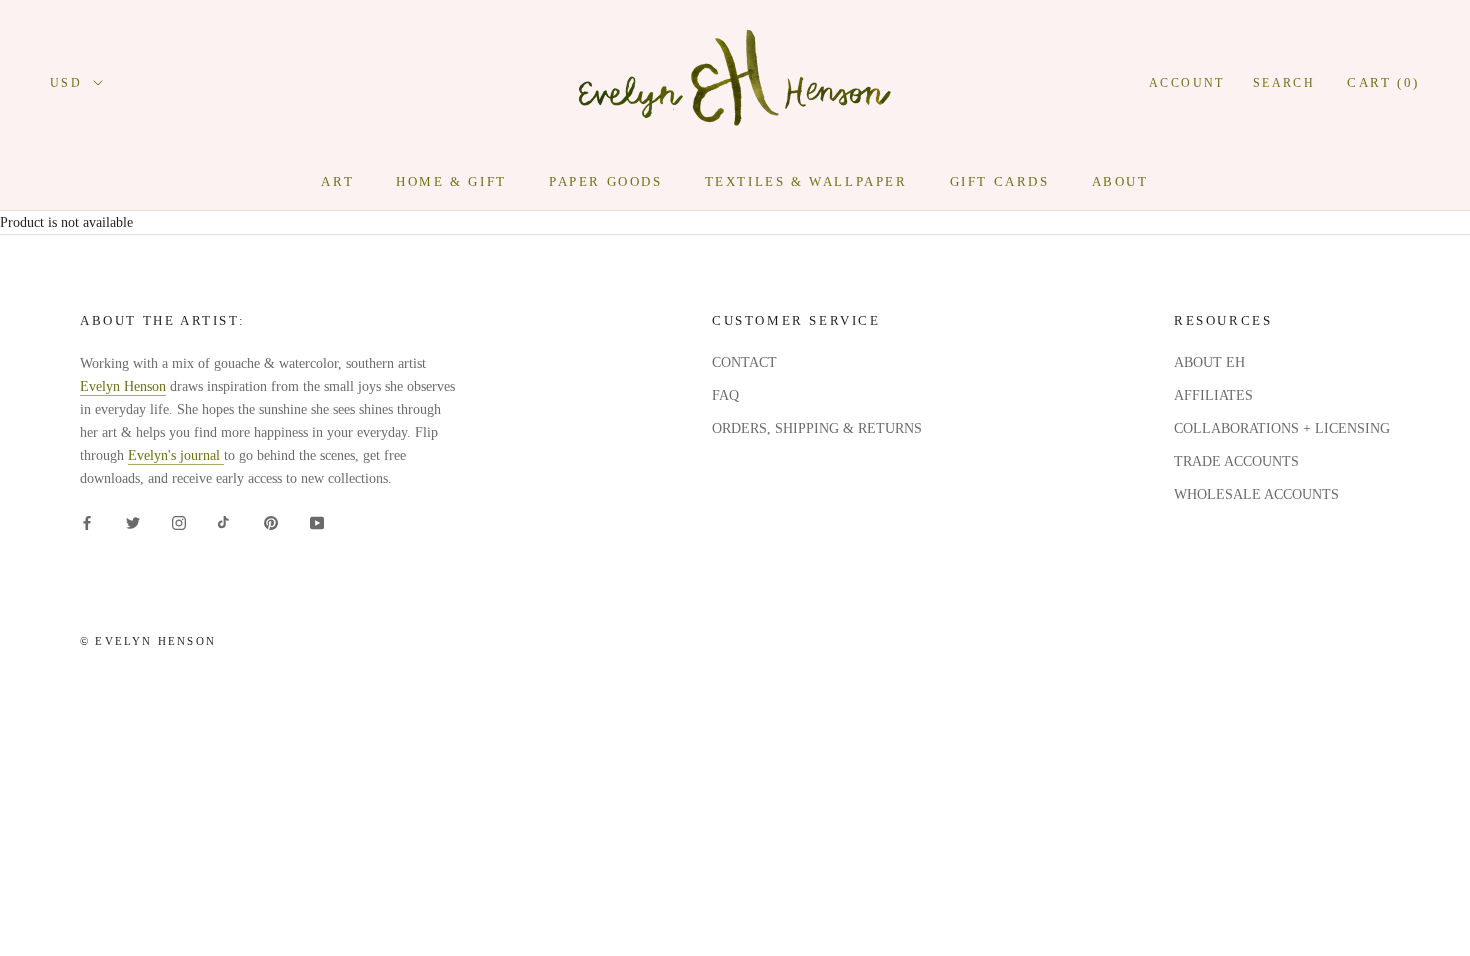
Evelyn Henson (123, 386)
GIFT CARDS (1000, 181)
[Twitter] (133, 521)
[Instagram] (179, 521)
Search (1284, 83)
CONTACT (744, 362)
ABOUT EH (1209, 362)
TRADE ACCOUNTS (1236, 461)
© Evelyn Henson (148, 641)
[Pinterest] (271, 521)
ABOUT (1120, 181)
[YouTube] (317, 521)
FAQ (725, 395)
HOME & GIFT (451, 181)
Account (1187, 83)
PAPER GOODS (606, 181)
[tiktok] (225, 521)
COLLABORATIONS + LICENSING (1282, 428)
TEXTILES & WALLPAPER (806, 181)
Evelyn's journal (176, 455)
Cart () (1383, 82)
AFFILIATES (1213, 395)
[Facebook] (87, 521)
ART (337, 181)
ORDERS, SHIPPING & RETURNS (817, 428)
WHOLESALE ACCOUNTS (1256, 494)
